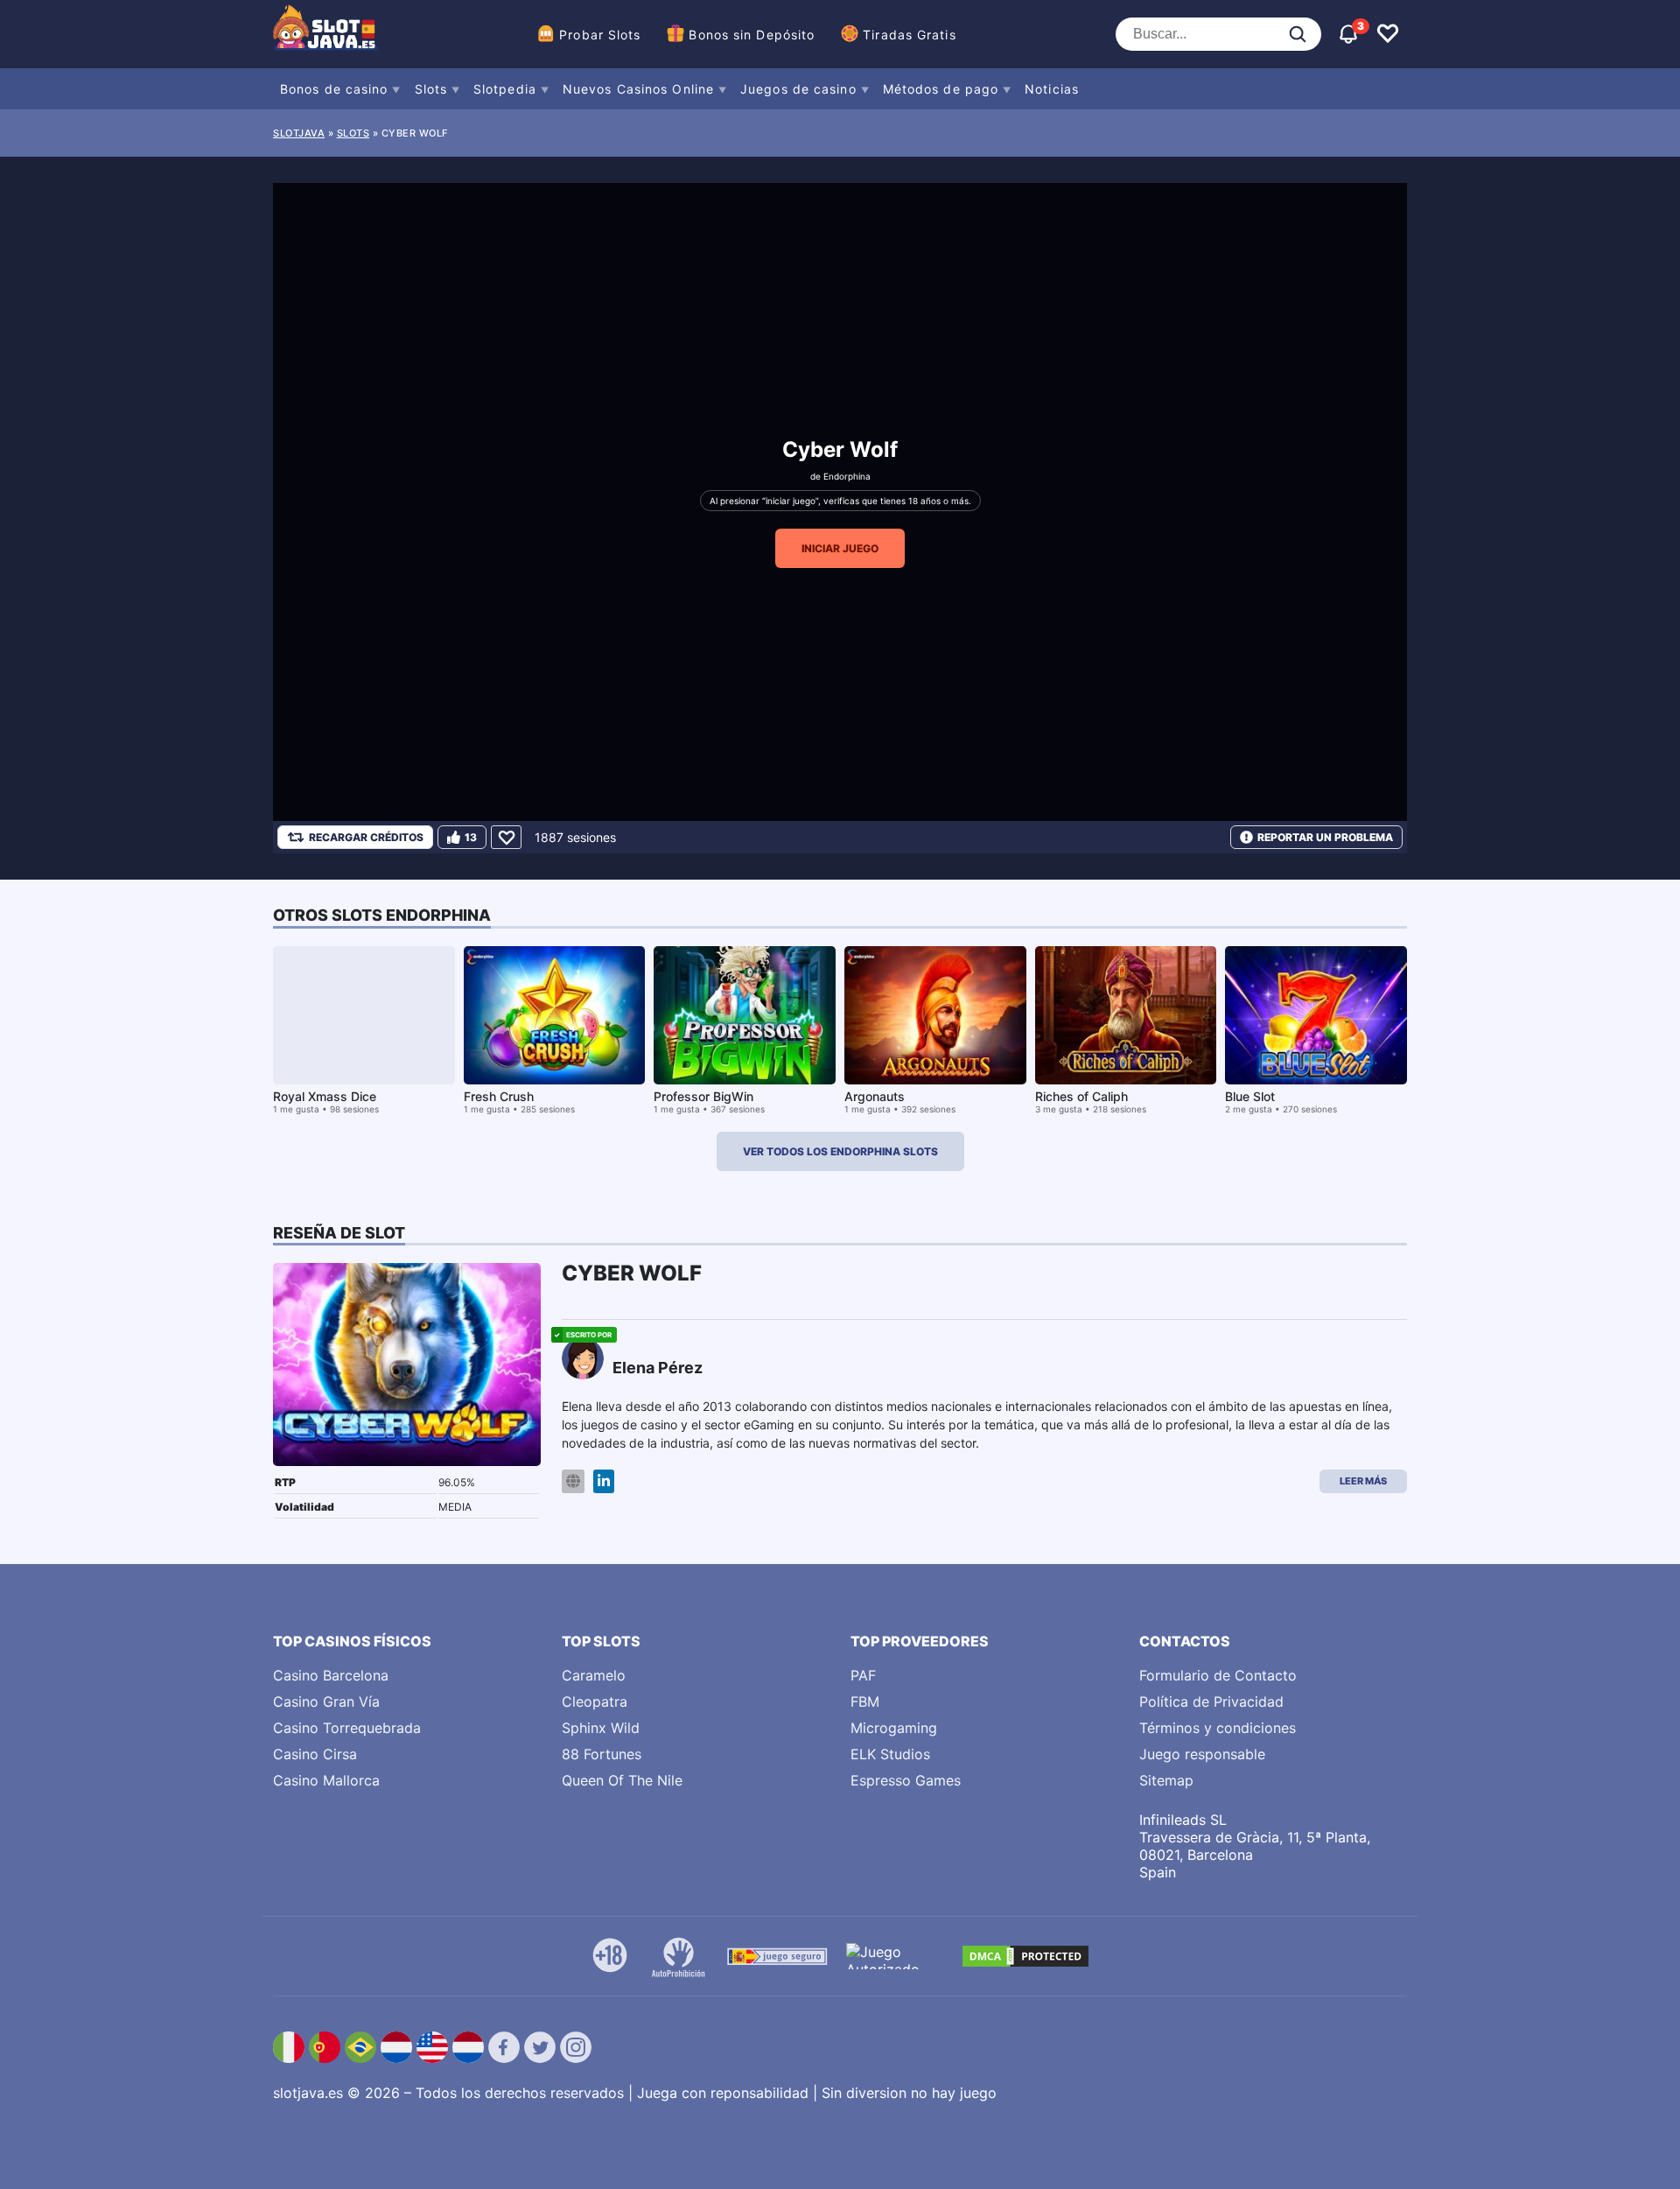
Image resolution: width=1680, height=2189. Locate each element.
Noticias (1052, 89)
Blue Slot (1250, 1096)
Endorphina (847, 476)
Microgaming (894, 1728)
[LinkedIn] (604, 1481)
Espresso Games (906, 1780)
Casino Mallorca (326, 1780)
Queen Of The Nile (622, 1780)
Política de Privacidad (1211, 1701)
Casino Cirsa (315, 1754)
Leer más (1363, 1481)
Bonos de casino (334, 89)
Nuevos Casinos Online (638, 89)
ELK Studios (890, 1754)
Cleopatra (595, 1701)
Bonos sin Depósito (752, 35)
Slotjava (299, 133)
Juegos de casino (798, 89)
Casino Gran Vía (326, 1701)
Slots (431, 89)
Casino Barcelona (331, 1675)
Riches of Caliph (1081, 1096)
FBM (865, 1701)
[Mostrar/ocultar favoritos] (1388, 34)
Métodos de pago (941, 89)
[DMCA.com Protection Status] (1025, 1956)
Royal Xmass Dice (325, 1096)
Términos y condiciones (1218, 1728)
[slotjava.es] (325, 34)
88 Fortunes (602, 1754)
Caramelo (594, 1675)
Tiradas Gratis (909, 35)
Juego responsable (1202, 1754)
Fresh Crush (499, 1096)
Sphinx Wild (601, 1728)
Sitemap (1166, 1780)
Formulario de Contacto (1218, 1675)
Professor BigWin (703, 1096)
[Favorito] (506, 837)
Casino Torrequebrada (347, 1728)
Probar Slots (600, 35)
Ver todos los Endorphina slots (840, 1151)
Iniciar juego (840, 548)
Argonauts (875, 1096)
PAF (863, 1675)
